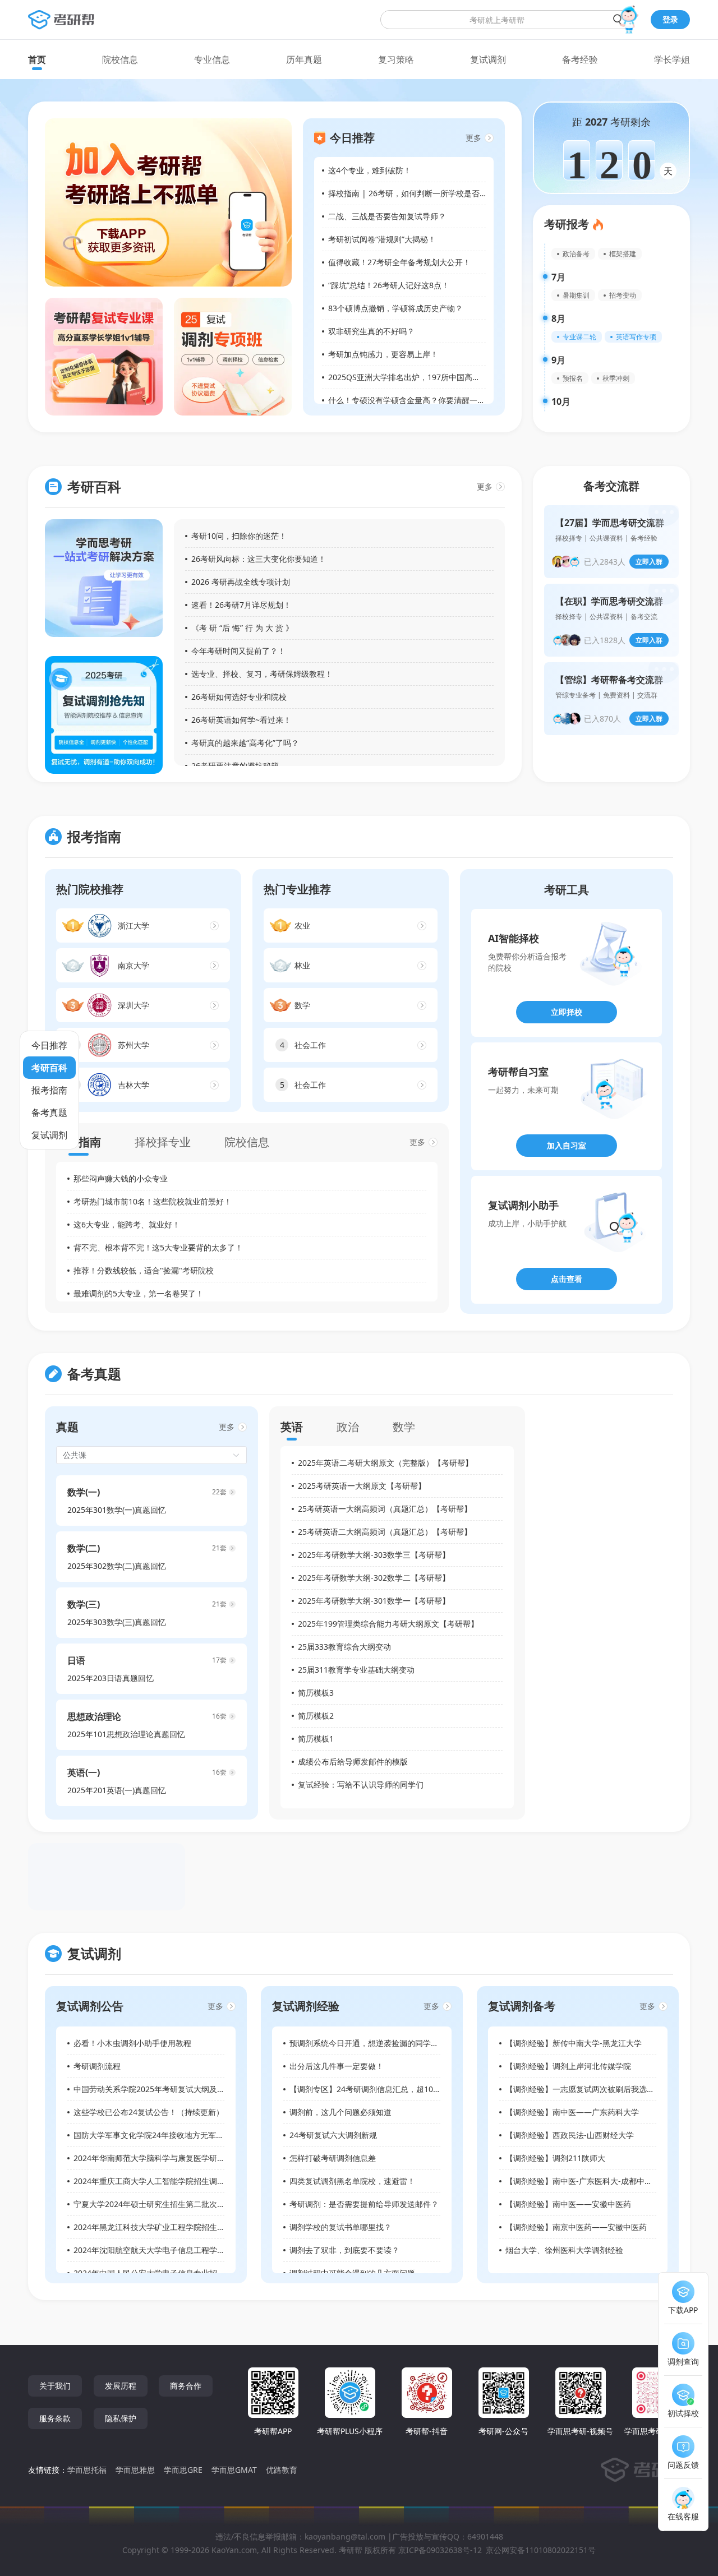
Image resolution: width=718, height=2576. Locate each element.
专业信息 (212, 59)
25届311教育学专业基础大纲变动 (356, 1670)
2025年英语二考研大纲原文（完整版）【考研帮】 (385, 1463)
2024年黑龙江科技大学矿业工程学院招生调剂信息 (161, 2227)
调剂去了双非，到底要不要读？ (344, 2250)
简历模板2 (316, 1716)
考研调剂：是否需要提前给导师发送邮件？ (364, 2204)
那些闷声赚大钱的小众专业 (121, 1178)
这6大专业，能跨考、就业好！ (127, 1224)
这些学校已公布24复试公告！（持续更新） (149, 2112)
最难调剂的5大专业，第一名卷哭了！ (139, 1293)
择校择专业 (163, 1142)
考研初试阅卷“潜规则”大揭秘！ (382, 239)
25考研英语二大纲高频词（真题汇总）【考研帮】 (385, 1532)
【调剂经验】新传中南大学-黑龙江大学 (574, 2043)
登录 (670, 19)
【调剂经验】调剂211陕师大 (555, 2158)
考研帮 (351, 2550)
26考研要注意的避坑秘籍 (235, 766)
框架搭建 (623, 254)
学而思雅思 (135, 2470)
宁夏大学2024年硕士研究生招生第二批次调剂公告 (161, 2204)
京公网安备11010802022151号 (541, 2550)
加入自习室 (567, 1145)
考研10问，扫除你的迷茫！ (239, 536)
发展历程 (121, 2386)
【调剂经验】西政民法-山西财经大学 (570, 2135)
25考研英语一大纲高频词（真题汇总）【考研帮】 (385, 1509)
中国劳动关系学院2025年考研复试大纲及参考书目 (161, 2089)
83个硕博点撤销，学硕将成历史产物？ (395, 308)
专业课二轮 (579, 337)
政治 (348, 1427)
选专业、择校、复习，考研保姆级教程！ (262, 674)
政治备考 (576, 254)
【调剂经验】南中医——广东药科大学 (572, 2112)
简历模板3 (316, 1693)
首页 (37, 59)
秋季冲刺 (616, 378)
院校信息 (120, 59)
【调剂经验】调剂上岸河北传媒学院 (568, 2066)
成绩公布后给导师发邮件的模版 (353, 1762)
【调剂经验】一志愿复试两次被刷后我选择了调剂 (592, 2089)
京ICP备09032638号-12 (440, 2550)
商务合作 (186, 2386)
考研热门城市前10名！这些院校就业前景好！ (153, 1201)
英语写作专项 (636, 337)
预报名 (573, 378)
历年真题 (304, 59)
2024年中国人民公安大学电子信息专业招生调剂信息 (165, 2273)
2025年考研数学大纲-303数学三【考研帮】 (374, 1555)
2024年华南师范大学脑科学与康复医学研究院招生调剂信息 (177, 2158)
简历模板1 (316, 1739)
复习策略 (396, 59)
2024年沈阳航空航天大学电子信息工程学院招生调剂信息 (173, 2250)
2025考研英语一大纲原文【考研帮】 (362, 1486)
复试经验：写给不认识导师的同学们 (361, 1785)
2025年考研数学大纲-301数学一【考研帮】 (374, 1601)
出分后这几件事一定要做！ (337, 2066)
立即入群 (649, 562)
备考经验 (580, 59)
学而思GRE (183, 2470)
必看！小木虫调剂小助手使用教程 (132, 2043)
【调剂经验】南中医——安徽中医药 (568, 2204)
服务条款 (55, 2418)
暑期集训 (576, 295)
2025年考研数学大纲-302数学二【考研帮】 (374, 1578)
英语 (292, 1427)
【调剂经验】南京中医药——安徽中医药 (576, 2227)
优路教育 (282, 2470)
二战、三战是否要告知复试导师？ (387, 216)
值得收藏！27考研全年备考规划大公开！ (399, 262)
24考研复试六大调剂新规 (333, 2135)
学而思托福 (87, 2470)
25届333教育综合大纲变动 (344, 1647)
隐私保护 (121, 2418)
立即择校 (567, 1012)
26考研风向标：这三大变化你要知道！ (259, 559)
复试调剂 (488, 59)
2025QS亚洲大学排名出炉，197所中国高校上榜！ (416, 377)
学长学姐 (672, 59)
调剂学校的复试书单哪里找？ (340, 2227)
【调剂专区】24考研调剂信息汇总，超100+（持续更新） (389, 2089)
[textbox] (507, 20)
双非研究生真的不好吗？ (371, 331)
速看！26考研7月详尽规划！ (241, 605)
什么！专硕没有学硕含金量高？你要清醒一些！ (411, 400)
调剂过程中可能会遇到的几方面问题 (352, 2273)
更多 (473, 138)
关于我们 (55, 2386)
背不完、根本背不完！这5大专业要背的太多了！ (158, 1247)
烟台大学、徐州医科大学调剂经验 (564, 2250)
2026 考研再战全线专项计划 (241, 582)
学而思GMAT (234, 2470)
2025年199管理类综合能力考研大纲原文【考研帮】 (388, 1624)
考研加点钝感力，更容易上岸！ (383, 354)
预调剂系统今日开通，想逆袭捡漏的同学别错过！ (376, 2043)
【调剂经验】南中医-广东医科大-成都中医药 (583, 2181)
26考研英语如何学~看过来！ (241, 720)
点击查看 (567, 1279)
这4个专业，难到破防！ (370, 170)
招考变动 (623, 295)
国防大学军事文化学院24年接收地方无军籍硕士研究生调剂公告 (184, 2135)
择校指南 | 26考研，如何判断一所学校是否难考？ (416, 193)
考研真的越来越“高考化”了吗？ (245, 743)
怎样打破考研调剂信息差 (333, 2158)
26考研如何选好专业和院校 (239, 697)
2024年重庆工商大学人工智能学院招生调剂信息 (157, 2181)
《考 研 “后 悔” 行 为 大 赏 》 (242, 628)
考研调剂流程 (97, 2066)
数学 (404, 1427)
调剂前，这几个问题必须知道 (340, 2112)
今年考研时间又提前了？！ (238, 651)
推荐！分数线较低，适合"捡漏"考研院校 (144, 1270)
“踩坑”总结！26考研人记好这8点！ (389, 285)
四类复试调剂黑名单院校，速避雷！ (352, 2181)
